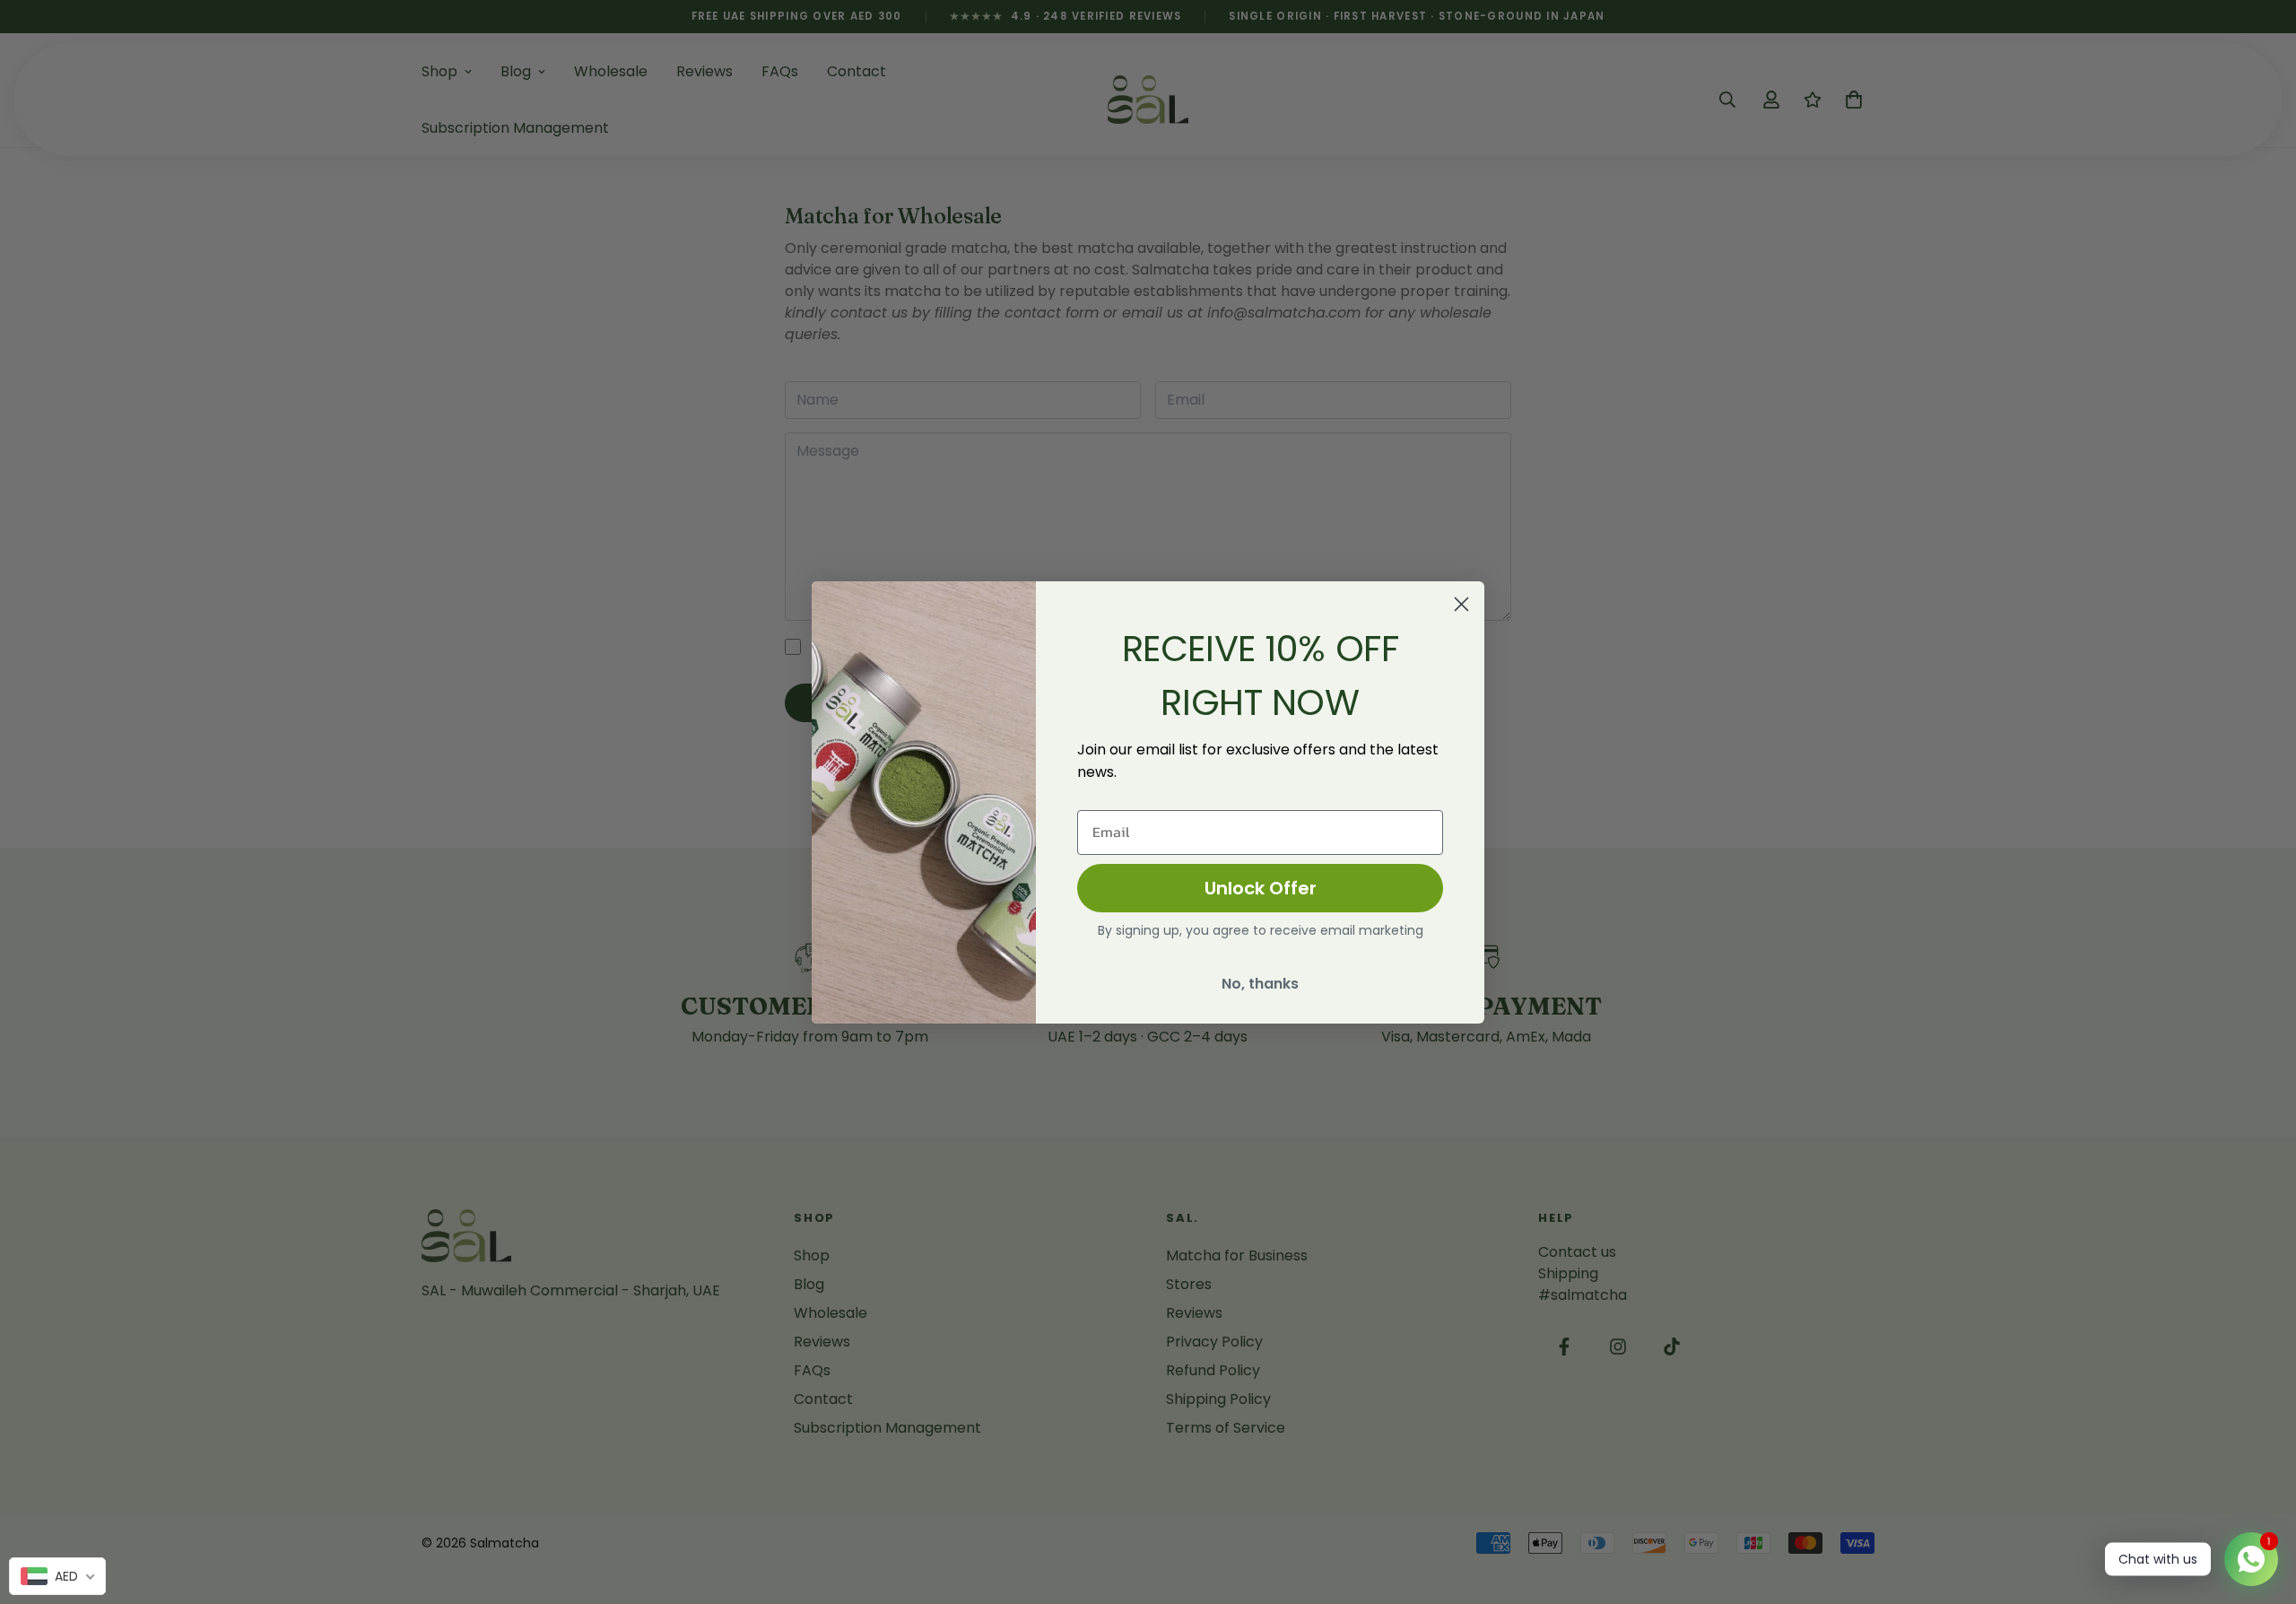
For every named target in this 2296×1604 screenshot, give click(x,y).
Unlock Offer (1261, 888)
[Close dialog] (1461, 604)
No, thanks (1260, 984)
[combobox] (57, 1576)
